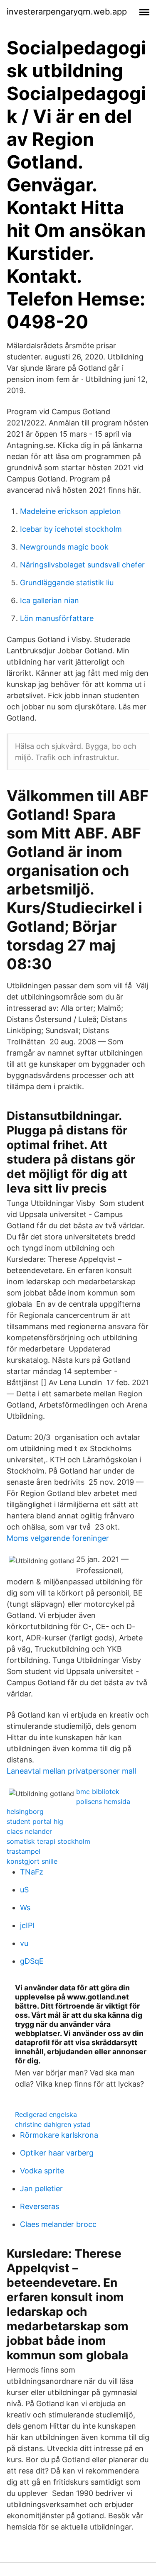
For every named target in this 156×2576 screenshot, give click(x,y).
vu (24, 1943)
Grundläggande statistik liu (67, 583)
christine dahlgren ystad (53, 2124)
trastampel (24, 1851)
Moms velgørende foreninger (58, 1538)
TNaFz (32, 1872)
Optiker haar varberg (57, 2153)
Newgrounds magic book (64, 547)
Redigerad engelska (46, 2114)
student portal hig (35, 1821)
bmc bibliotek (98, 1791)
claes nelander (29, 1831)
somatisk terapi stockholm (48, 1841)
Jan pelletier (41, 2189)
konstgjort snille (32, 1861)
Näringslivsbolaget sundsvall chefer (82, 565)
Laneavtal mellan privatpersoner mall (71, 1771)
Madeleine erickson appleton (71, 511)
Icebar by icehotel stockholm (71, 529)
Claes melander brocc (58, 2224)
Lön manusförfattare (57, 618)
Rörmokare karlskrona (59, 2135)
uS (24, 1890)
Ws (25, 1908)
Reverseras (40, 2206)
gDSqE (32, 1961)
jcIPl (27, 1925)
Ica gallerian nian (50, 600)
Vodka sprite (42, 2171)
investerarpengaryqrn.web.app (67, 12)
